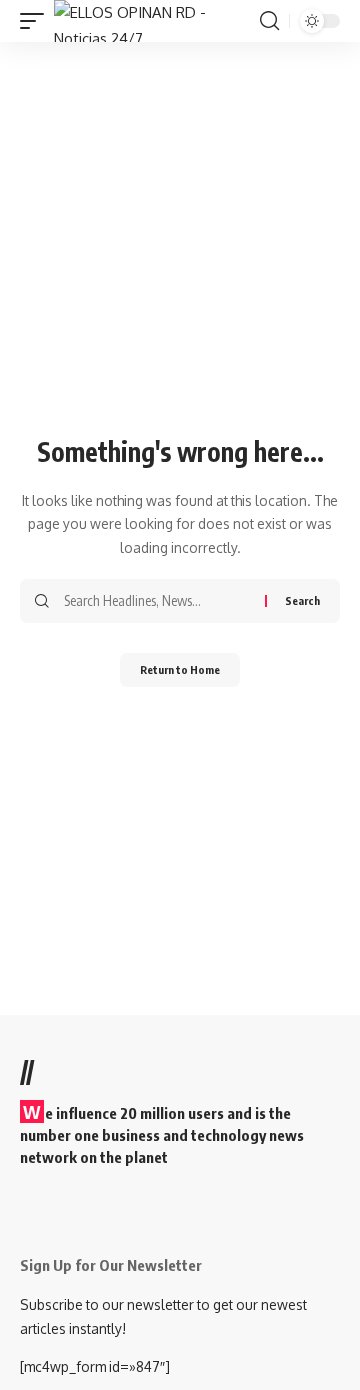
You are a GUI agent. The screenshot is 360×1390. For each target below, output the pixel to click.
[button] (37, 21)
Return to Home (180, 669)
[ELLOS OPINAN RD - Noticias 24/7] (154, 21)
